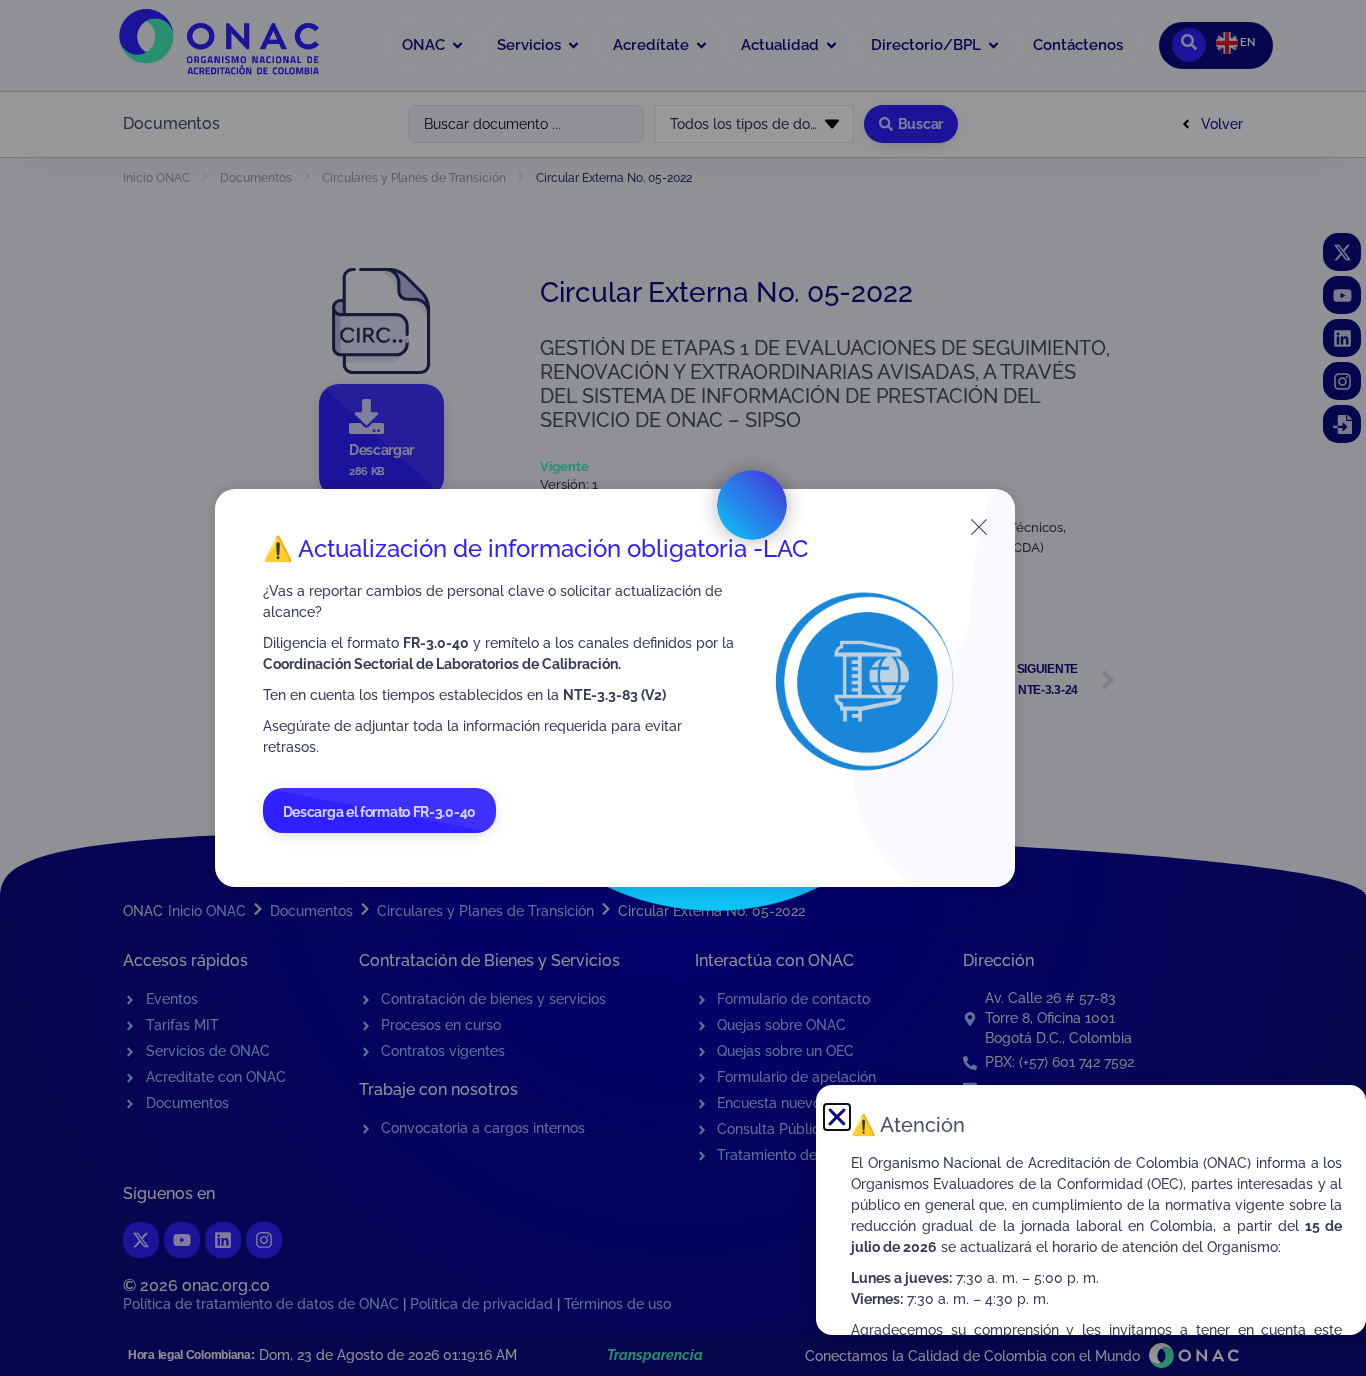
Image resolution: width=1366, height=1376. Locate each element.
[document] (683, 688)
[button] (837, 1117)
